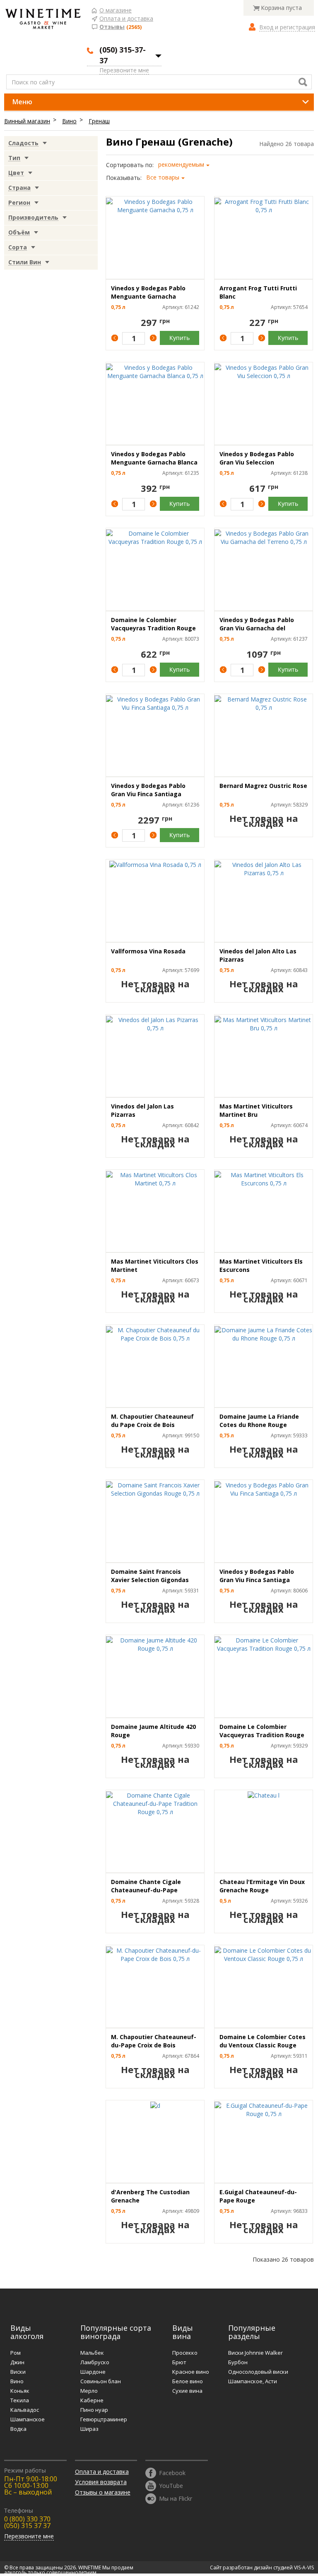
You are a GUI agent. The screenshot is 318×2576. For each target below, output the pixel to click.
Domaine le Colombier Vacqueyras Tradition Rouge (153, 624)
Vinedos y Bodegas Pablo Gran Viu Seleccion (257, 458)
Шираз (89, 2429)
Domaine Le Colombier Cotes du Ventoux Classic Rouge (263, 2041)
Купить (179, 338)
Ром (16, 2353)
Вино (69, 121)
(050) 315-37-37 (123, 55)
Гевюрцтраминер (104, 2419)
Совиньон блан (101, 2381)
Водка (18, 2429)
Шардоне (93, 2372)
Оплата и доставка (126, 19)
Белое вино (188, 2381)
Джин (17, 2362)
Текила (20, 2400)
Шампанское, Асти (253, 2381)
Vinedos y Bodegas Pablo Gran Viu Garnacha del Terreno (257, 628)
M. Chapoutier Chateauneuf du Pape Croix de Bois (152, 1421)
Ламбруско (95, 2362)
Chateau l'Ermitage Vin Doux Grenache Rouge (262, 1886)
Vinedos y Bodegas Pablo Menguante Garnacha (148, 292)
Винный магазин (27, 121)
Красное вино (191, 2372)
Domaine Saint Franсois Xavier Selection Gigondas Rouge (150, 1580)
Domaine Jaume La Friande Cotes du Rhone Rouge (259, 1421)
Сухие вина (187, 2391)
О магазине (116, 11)
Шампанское (28, 2419)
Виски (18, 2372)
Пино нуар (94, 2410)
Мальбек (92, 2353)
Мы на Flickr (176, 2498)
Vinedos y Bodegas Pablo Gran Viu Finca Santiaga (148, 790)
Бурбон (238, 2362)
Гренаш (99, 121)
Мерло (89, 2391)
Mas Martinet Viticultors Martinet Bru (256, 1110)
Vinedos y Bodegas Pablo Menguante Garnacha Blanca (154, 458)
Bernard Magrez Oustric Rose (263, 786)
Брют (179, 2362)
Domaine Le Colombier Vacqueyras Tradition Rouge (262, 1731)
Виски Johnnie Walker (255, 2353)
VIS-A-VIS (304, 2568)
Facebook (172, 2472)
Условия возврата (101, 2482)
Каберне (92, 2400)
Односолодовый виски (258, 2372)
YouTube (171, 2485)
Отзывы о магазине (103, 2492)
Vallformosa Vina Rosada (148, 951)
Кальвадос (25, 2410)
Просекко (185, 2353)
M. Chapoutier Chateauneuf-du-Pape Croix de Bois (154, 2041)
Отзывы (112, 27)
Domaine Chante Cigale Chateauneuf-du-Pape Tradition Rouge (146, 1890)
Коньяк (20, 2391)
